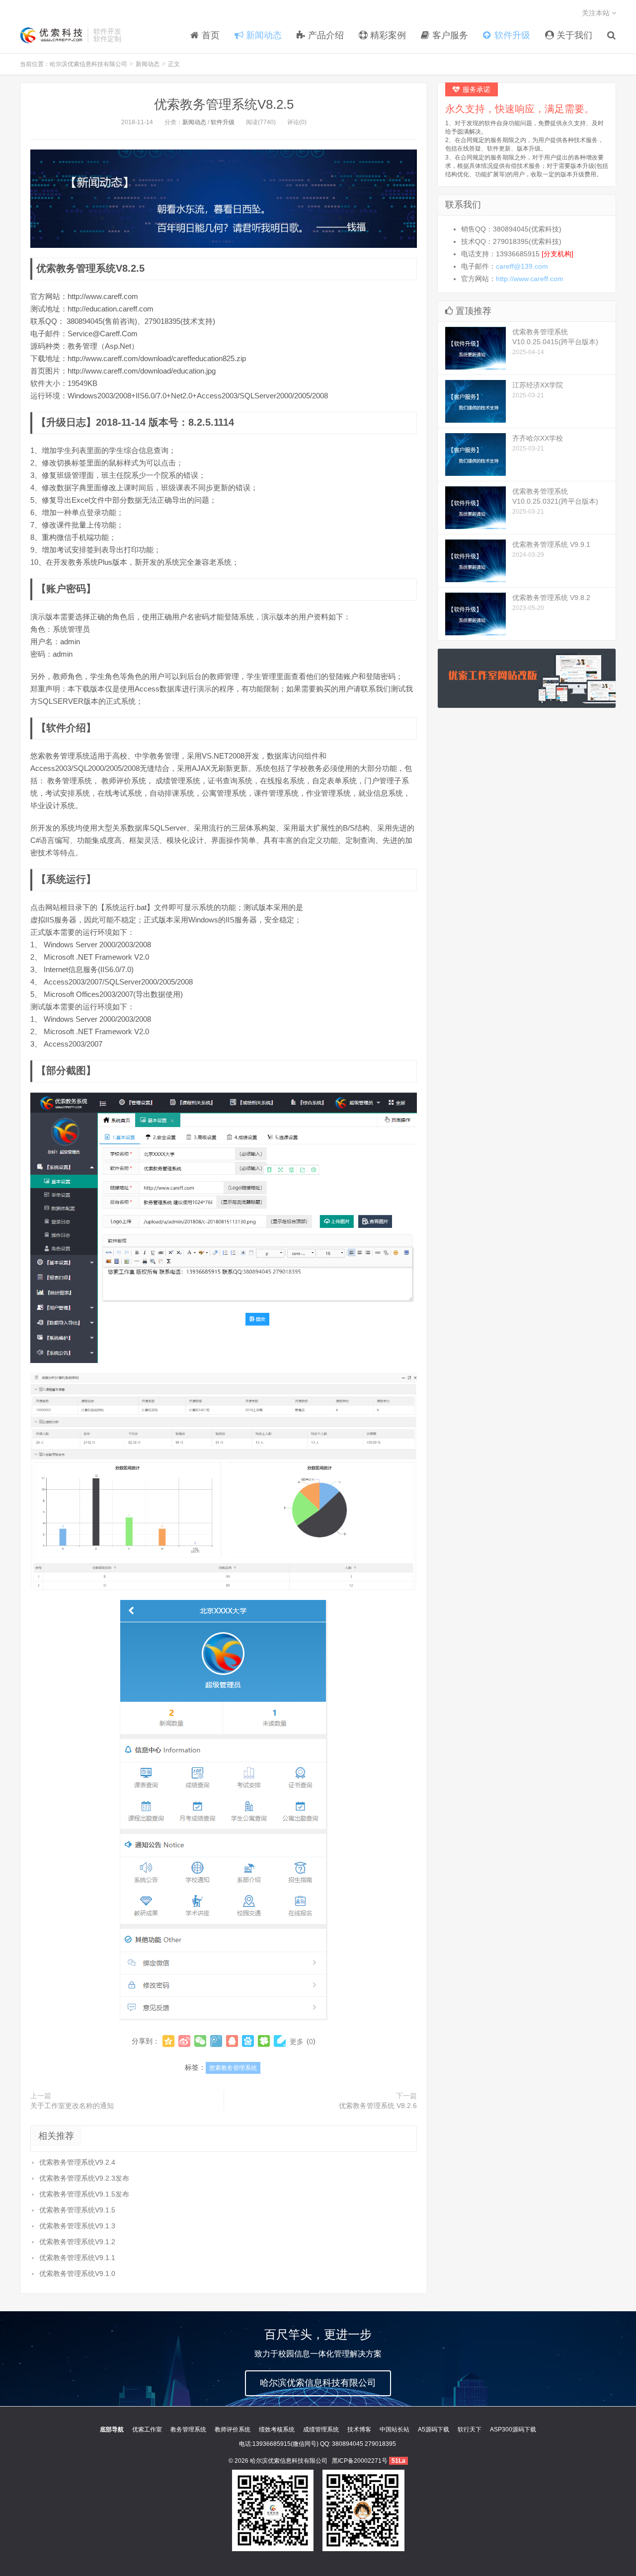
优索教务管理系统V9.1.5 (77, 2210)
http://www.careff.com (530, 279)
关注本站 (597, 13)
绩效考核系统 (277, 2429)
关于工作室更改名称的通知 (72, 2106)
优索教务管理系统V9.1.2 (77, 2242)
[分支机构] (557, 254)
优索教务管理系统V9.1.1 (77, 2258)
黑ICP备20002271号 (360, 2461)
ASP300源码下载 (513, 2429)
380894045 (348, 2444)
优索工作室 (147, 2429)
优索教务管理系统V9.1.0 (77, 2273)
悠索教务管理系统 (233, 2068)
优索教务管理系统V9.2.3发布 (84, 2178)
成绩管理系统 (321, 2429)
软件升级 (223, 122)
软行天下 (470, 2429)
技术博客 (359, 2429)
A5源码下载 (434, 2429)
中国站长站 (395, 2429)
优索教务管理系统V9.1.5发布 (84, 2194)
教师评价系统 (233, 2429)
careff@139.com (522, 266)
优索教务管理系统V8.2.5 (224, 104)
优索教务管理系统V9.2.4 (77, 2162)
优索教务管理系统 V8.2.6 (378, 2106)
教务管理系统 (188, 2429)
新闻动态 (148, 64)
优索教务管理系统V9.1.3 (77, 2226)
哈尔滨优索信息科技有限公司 (51, 35)
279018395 (380, 2444)
